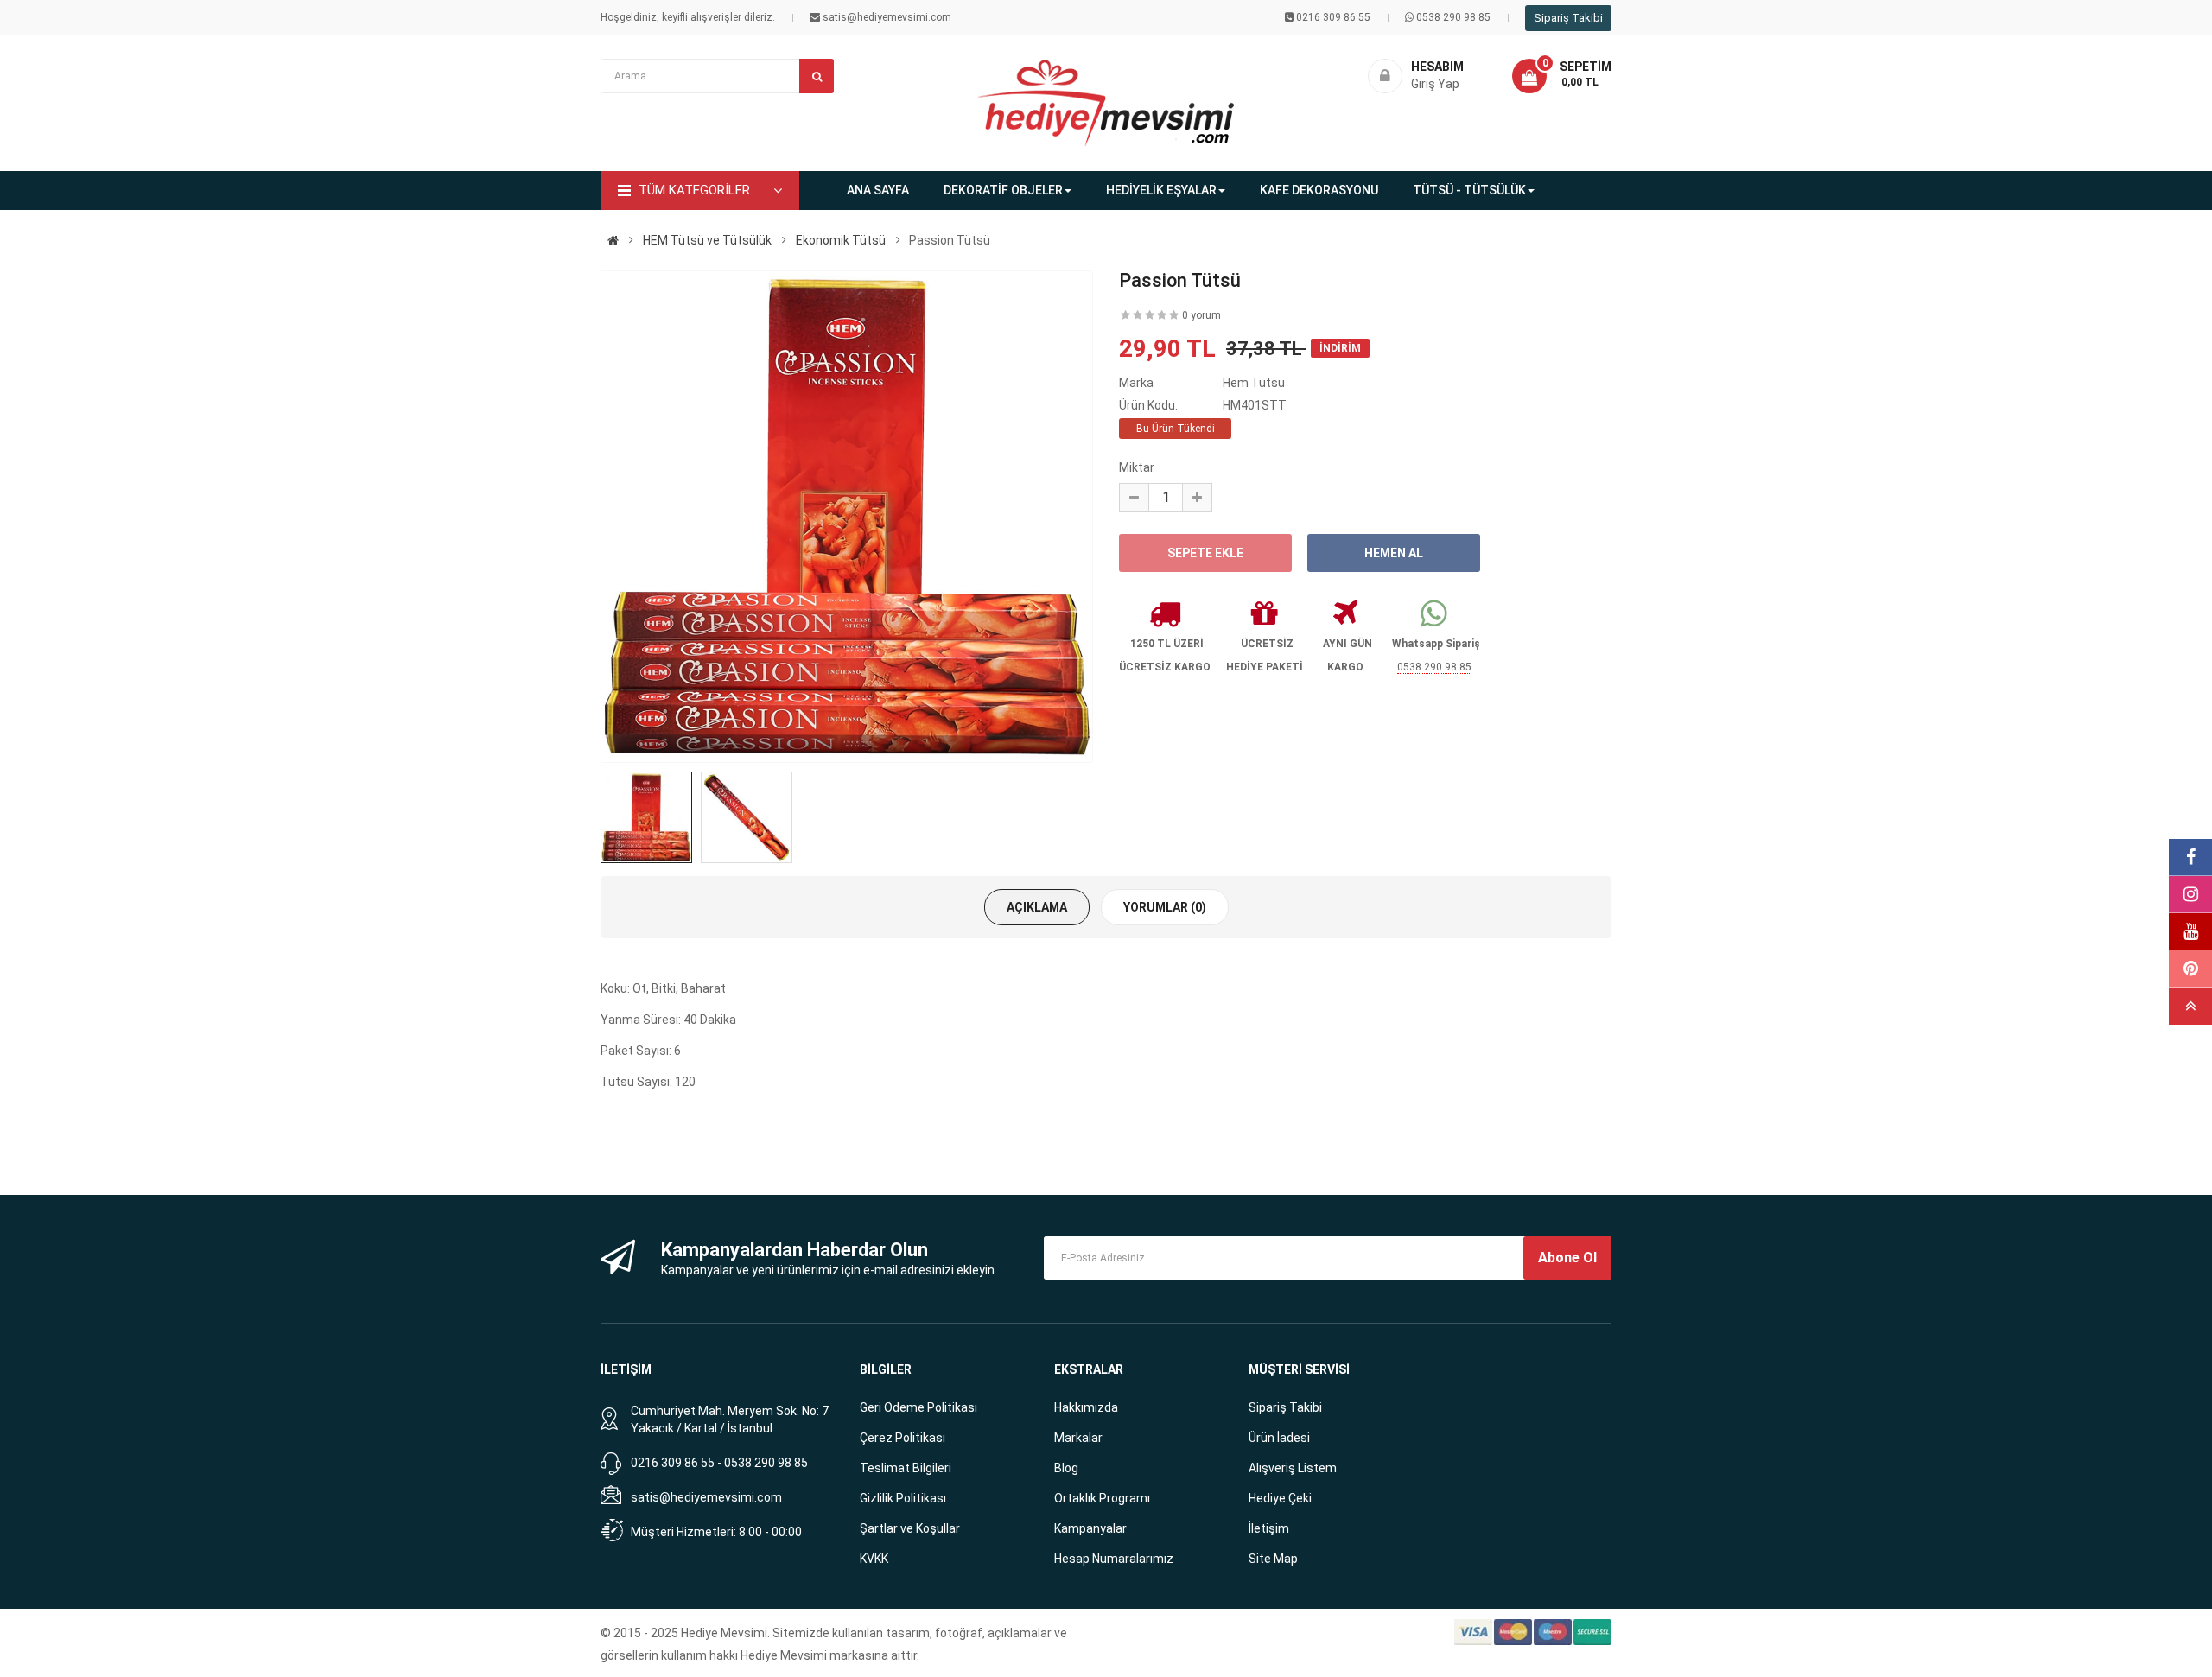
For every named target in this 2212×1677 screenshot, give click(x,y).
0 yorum (1201, 315)
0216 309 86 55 (1333, 17)
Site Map (1273, 1559)
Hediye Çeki (1280, 1498)
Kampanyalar (1090, 1528)
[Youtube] (2190, 932)
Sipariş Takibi (1568, 18)
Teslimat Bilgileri (906, 1468)
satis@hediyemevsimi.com (706, 1497)
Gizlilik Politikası (903, 1498)
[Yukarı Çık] (2190, 1006)
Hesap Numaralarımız (1114, 1559)
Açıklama (1037, 907)
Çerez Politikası (903, 1438)
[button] (1562, 76)
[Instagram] (2190, 895)
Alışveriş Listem (1293, 1468)
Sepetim (1586, 67)
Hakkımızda (1086, 1407)
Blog (1066, 1468)
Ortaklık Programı (1102, 1498)
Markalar (1078, 1438)
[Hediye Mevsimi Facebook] (2190, 858)
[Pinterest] (2190, 969)
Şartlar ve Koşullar (910, 1528)
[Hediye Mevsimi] (613, 240)
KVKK (874, 1559)
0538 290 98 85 (1453, 17)
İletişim (1269, 1528)
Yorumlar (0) (1165, 907)
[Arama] (817, 76)
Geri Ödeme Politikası (918, 1407)
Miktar (1137, 467)
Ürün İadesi (1279, 1438)
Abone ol (1567, 1258)
